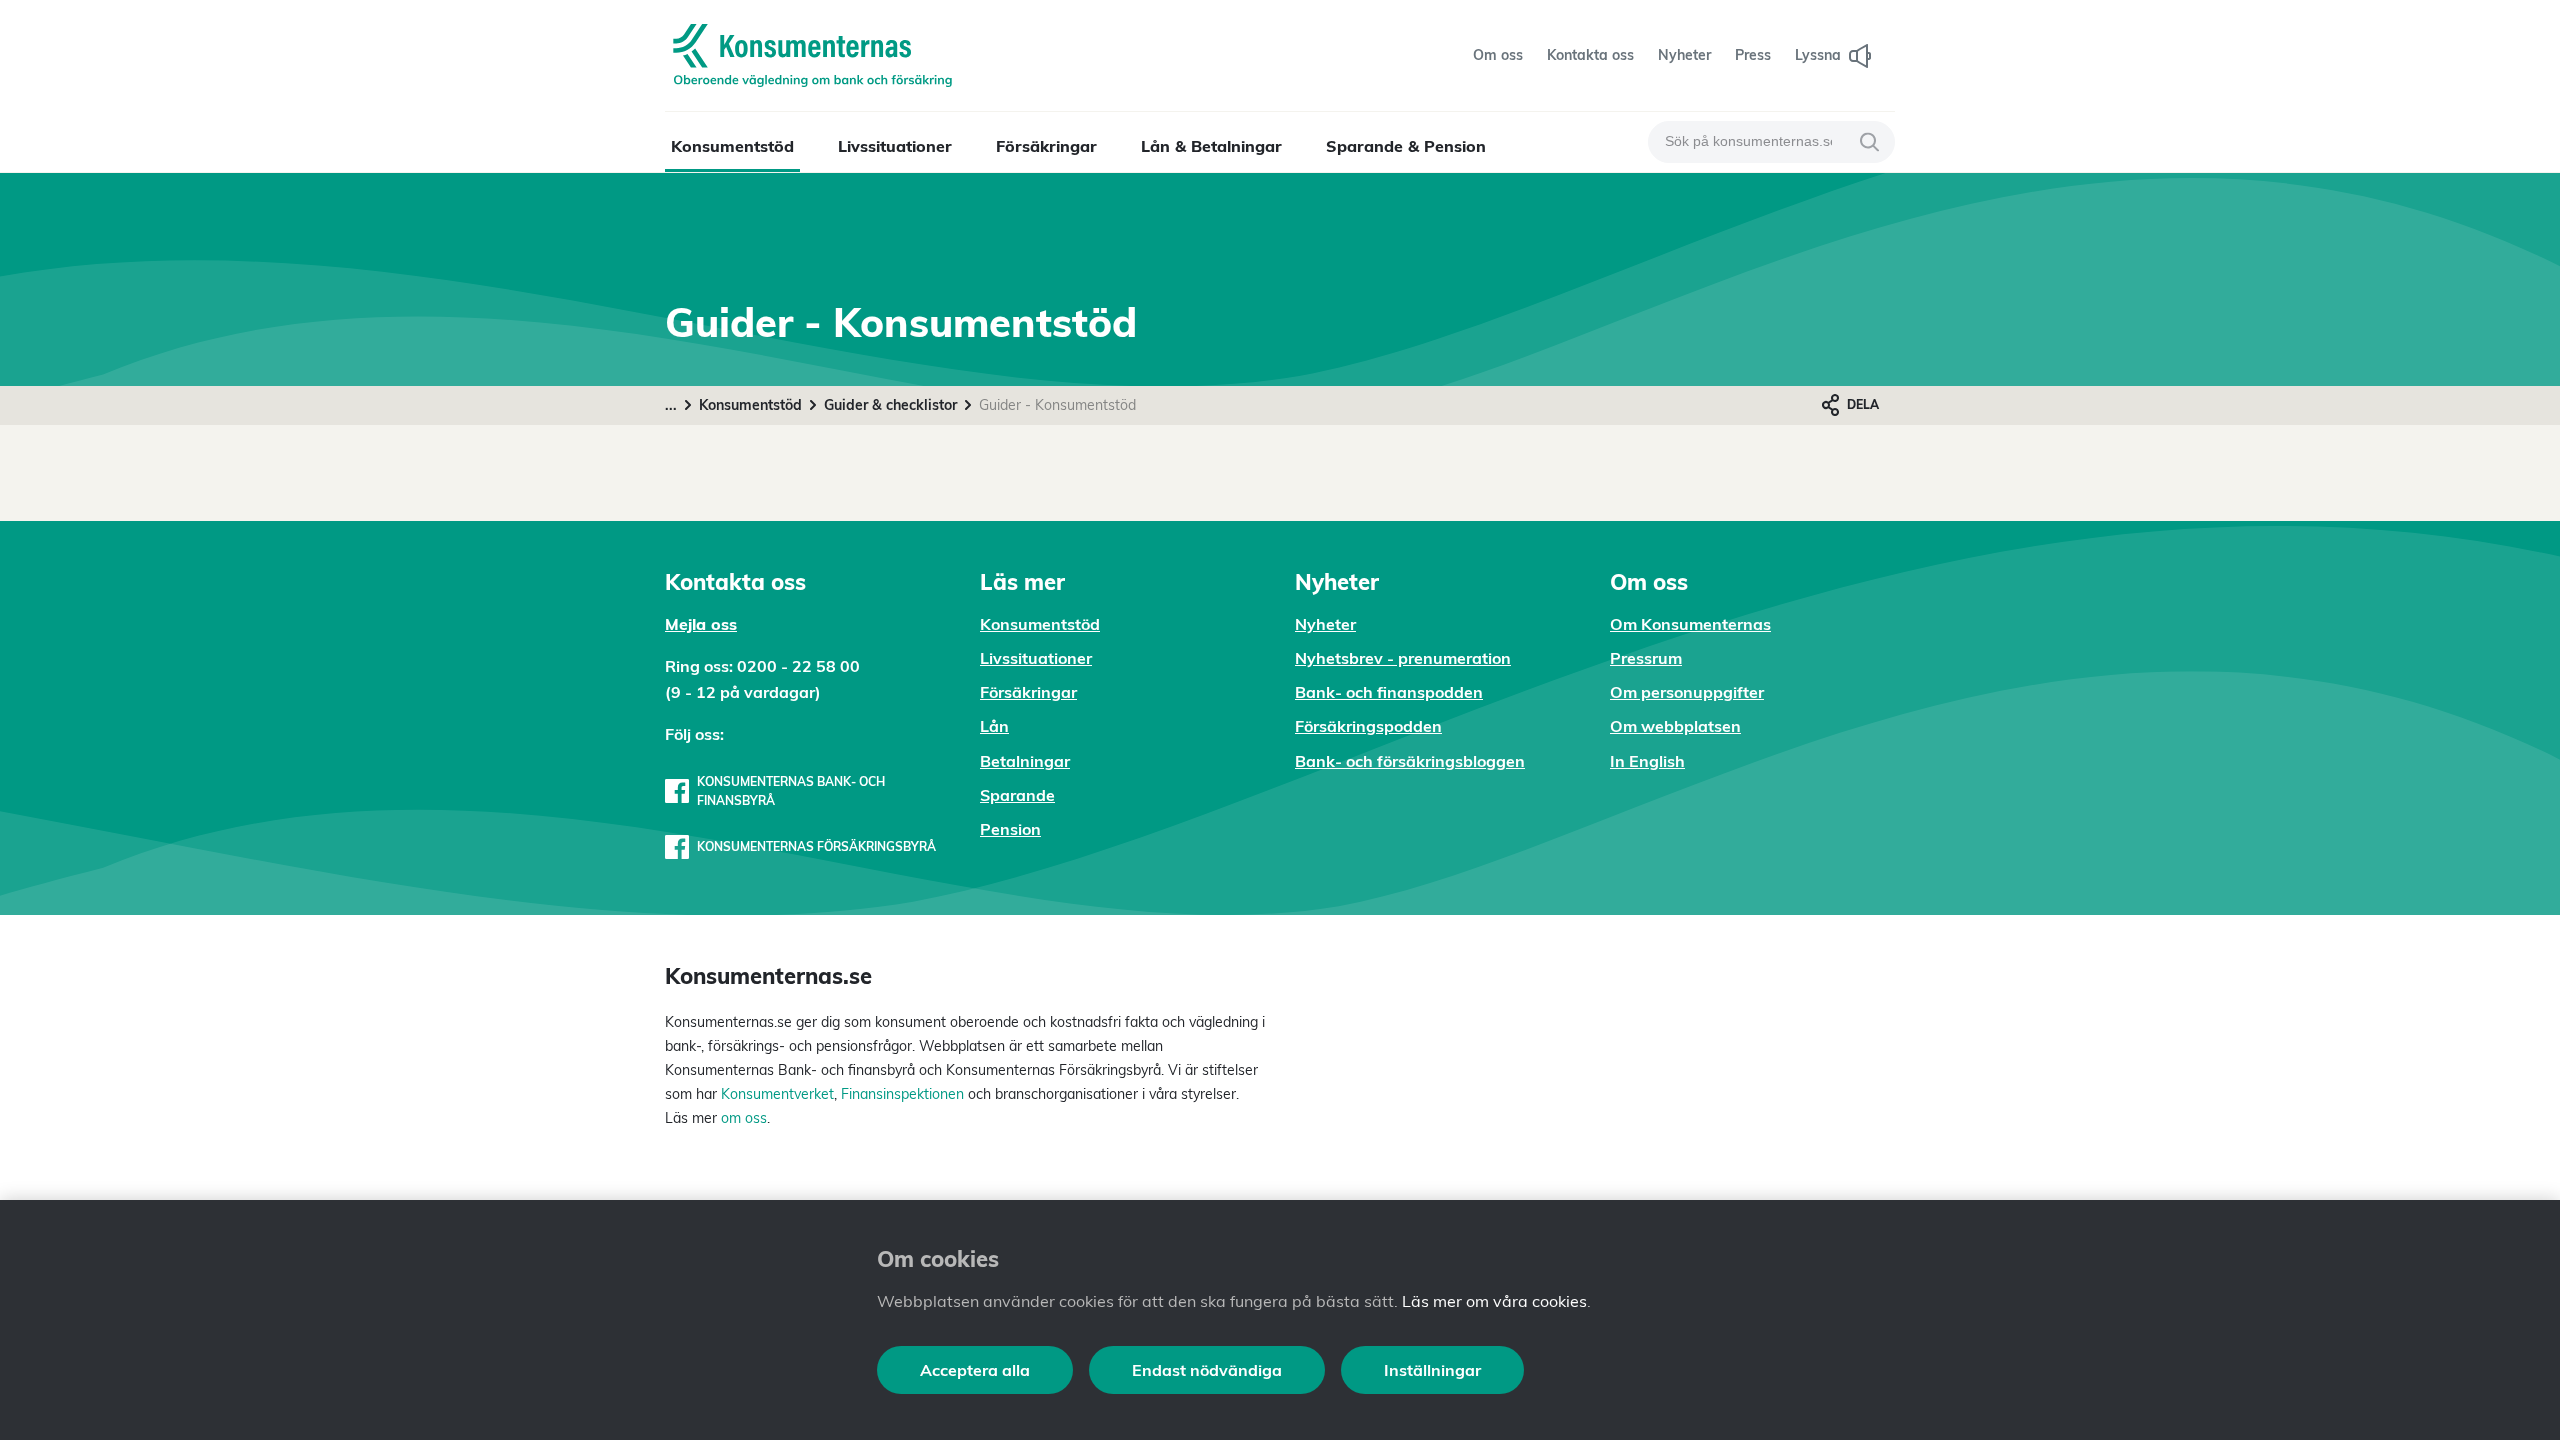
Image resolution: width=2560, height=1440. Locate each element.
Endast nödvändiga (1207, 1370)
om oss (742, 1118)
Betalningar (1025, 761)
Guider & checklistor (890, 405)
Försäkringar (1046, 146)
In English (1647, 761)
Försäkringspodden (1368, 726)
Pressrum (1646, 658)
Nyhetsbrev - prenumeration (1403, 658)
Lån (994, 726)
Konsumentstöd (732, 146)
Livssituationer (895, 146)
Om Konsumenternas (1690, 624)
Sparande (1017, 795)
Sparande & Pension (1406, 146)
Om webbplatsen (1675, 726)
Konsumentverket (777, 1094)
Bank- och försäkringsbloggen (1410, 761)
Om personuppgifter (1687, 692)
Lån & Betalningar (1211, 146)
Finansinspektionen (902, 1094)
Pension (1010, 829)
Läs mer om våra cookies (1494, 1301)
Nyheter (1325, 624)
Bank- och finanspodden (1389, 692)
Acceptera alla (975, 1370)
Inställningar (1432, 1370)
